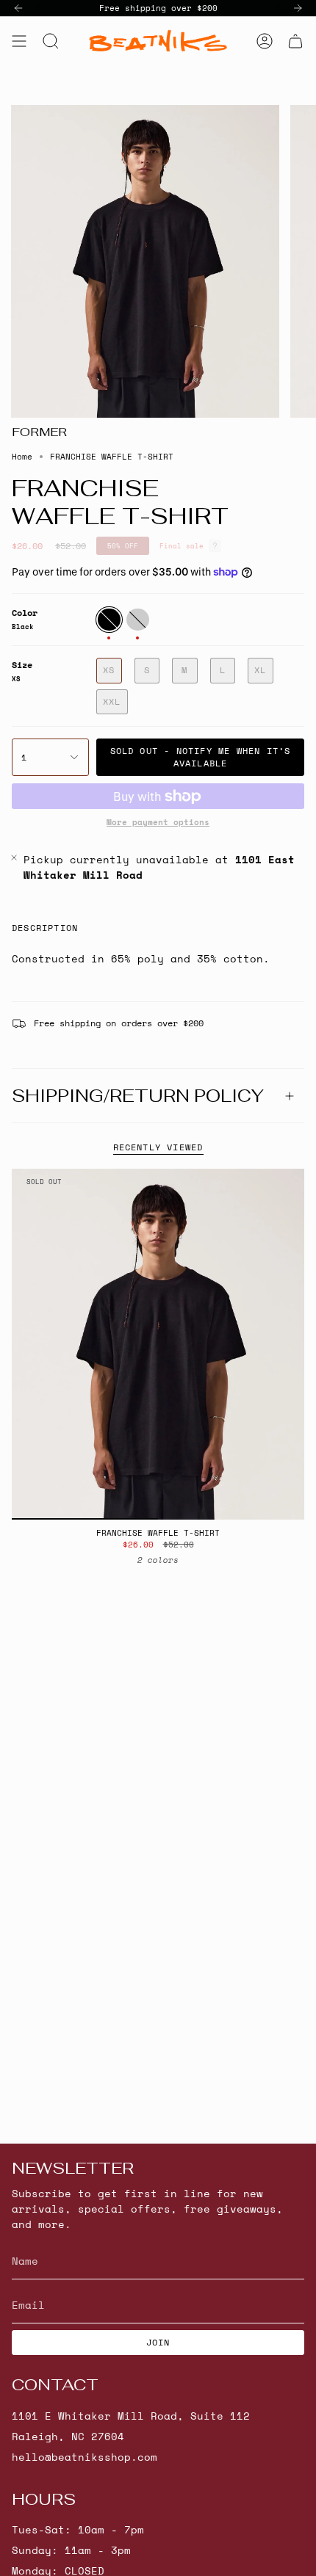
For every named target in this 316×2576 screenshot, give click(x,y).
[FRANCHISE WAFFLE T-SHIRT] (158, 1344)
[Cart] (295, 41)
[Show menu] (19, 41)
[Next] (298, 8)
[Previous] (18, 8)
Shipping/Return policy (138, 1096)
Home (22, 457)
